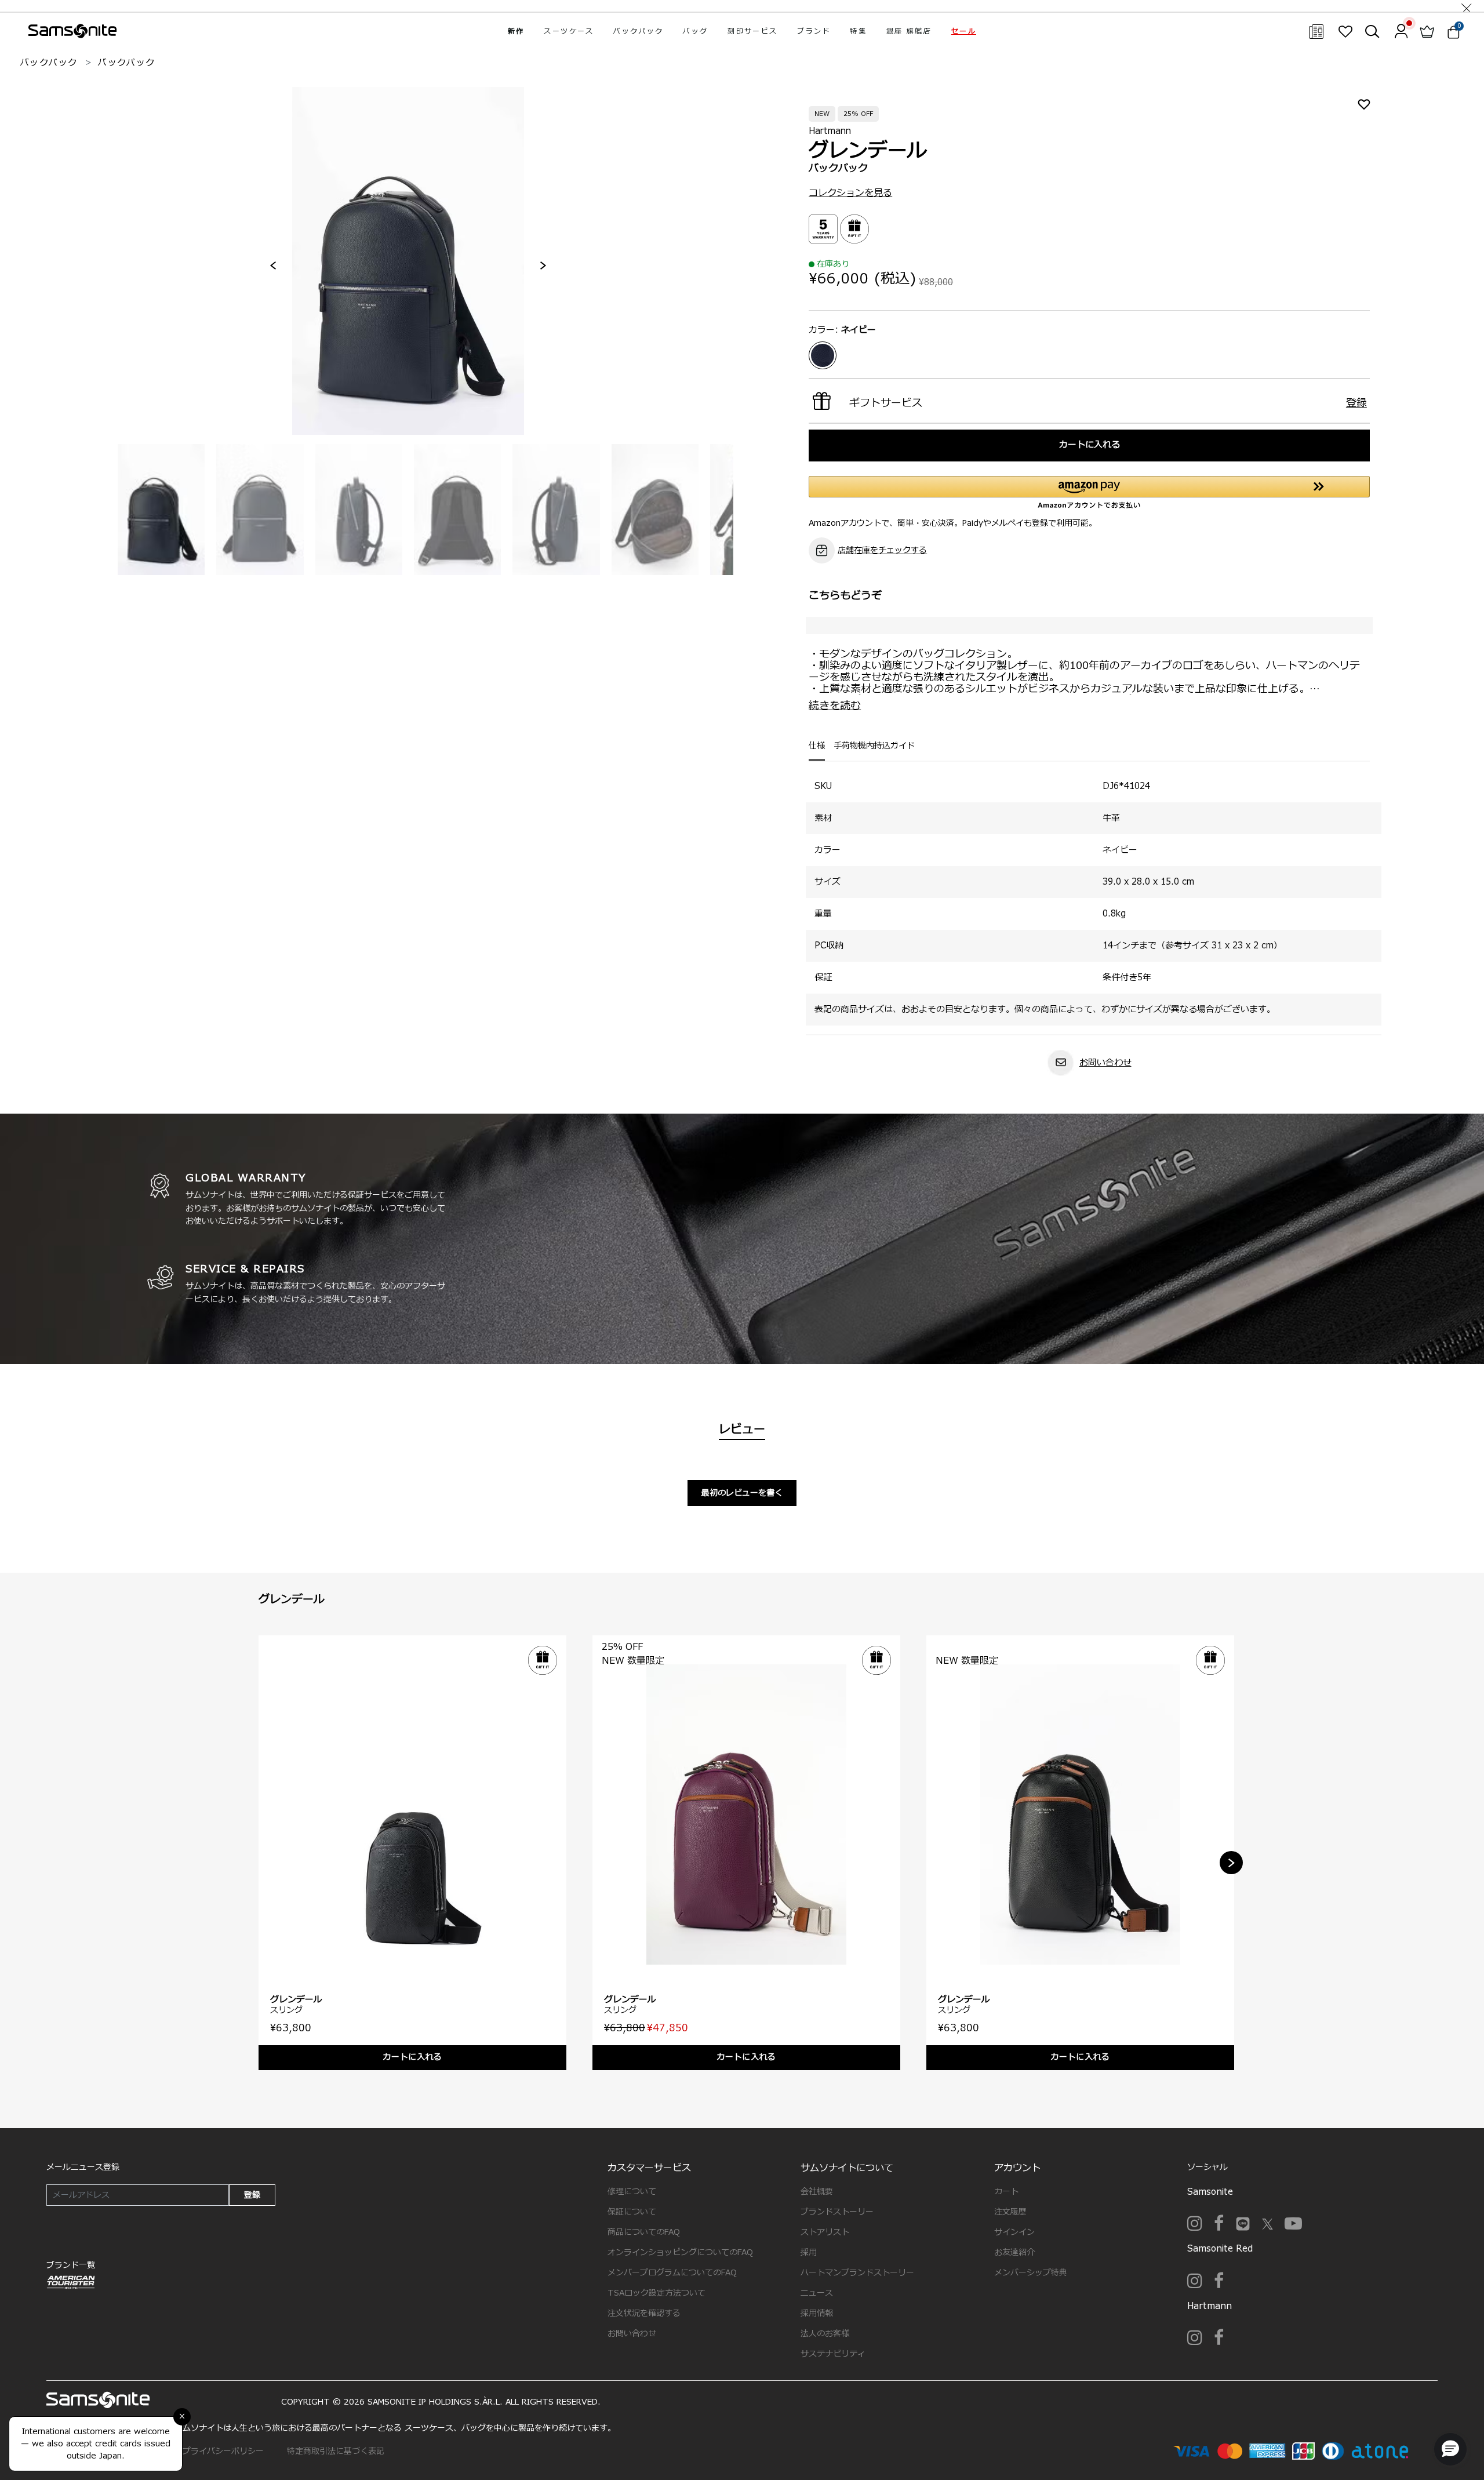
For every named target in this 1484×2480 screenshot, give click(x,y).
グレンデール (296, 2000)
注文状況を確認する (644, 2313)
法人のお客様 (825, 2334)
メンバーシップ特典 (1031, 2273)
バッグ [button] (695, 31)
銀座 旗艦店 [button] (909, 31)
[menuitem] (516, 31)
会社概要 (817, 2192)
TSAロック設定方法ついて (656, 2293)
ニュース (817, 2293)
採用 (809, 2252)
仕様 (817, 746)
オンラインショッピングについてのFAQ (680, 2252)
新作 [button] (516, 31)
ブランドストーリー (837, 2212)
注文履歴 (1010, 2212)
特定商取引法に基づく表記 (336, 2451)
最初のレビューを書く (742, 1493)
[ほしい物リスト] (1345, 31)
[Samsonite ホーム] (72, 31)
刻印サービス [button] (752, 31)
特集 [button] (858, 31)
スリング (286, 2010)
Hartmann (830, 131)
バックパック (49, 63)
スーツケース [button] (569, 31)
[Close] (1467, 6)
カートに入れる (1090, 445)
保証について (632, 2212)
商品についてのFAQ (644, 2232)
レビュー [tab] (742, 1430)
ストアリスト (825, 2232)
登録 (252, 2195)
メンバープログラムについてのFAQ (672, 2273)
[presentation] (273, 266)
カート (1006, 2192)
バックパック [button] (638, 31)
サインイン (1014, 2232)
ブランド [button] (814, 31)
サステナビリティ (833, 2354)
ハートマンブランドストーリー (857, 2273)
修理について (632, 2192)
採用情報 (817, 2313)
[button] (964, 31)
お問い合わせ (1105, 1063)
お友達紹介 (1014, 2252)
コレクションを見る (850, 193)
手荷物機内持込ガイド (874, 746)
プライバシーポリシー (223, 2451)
